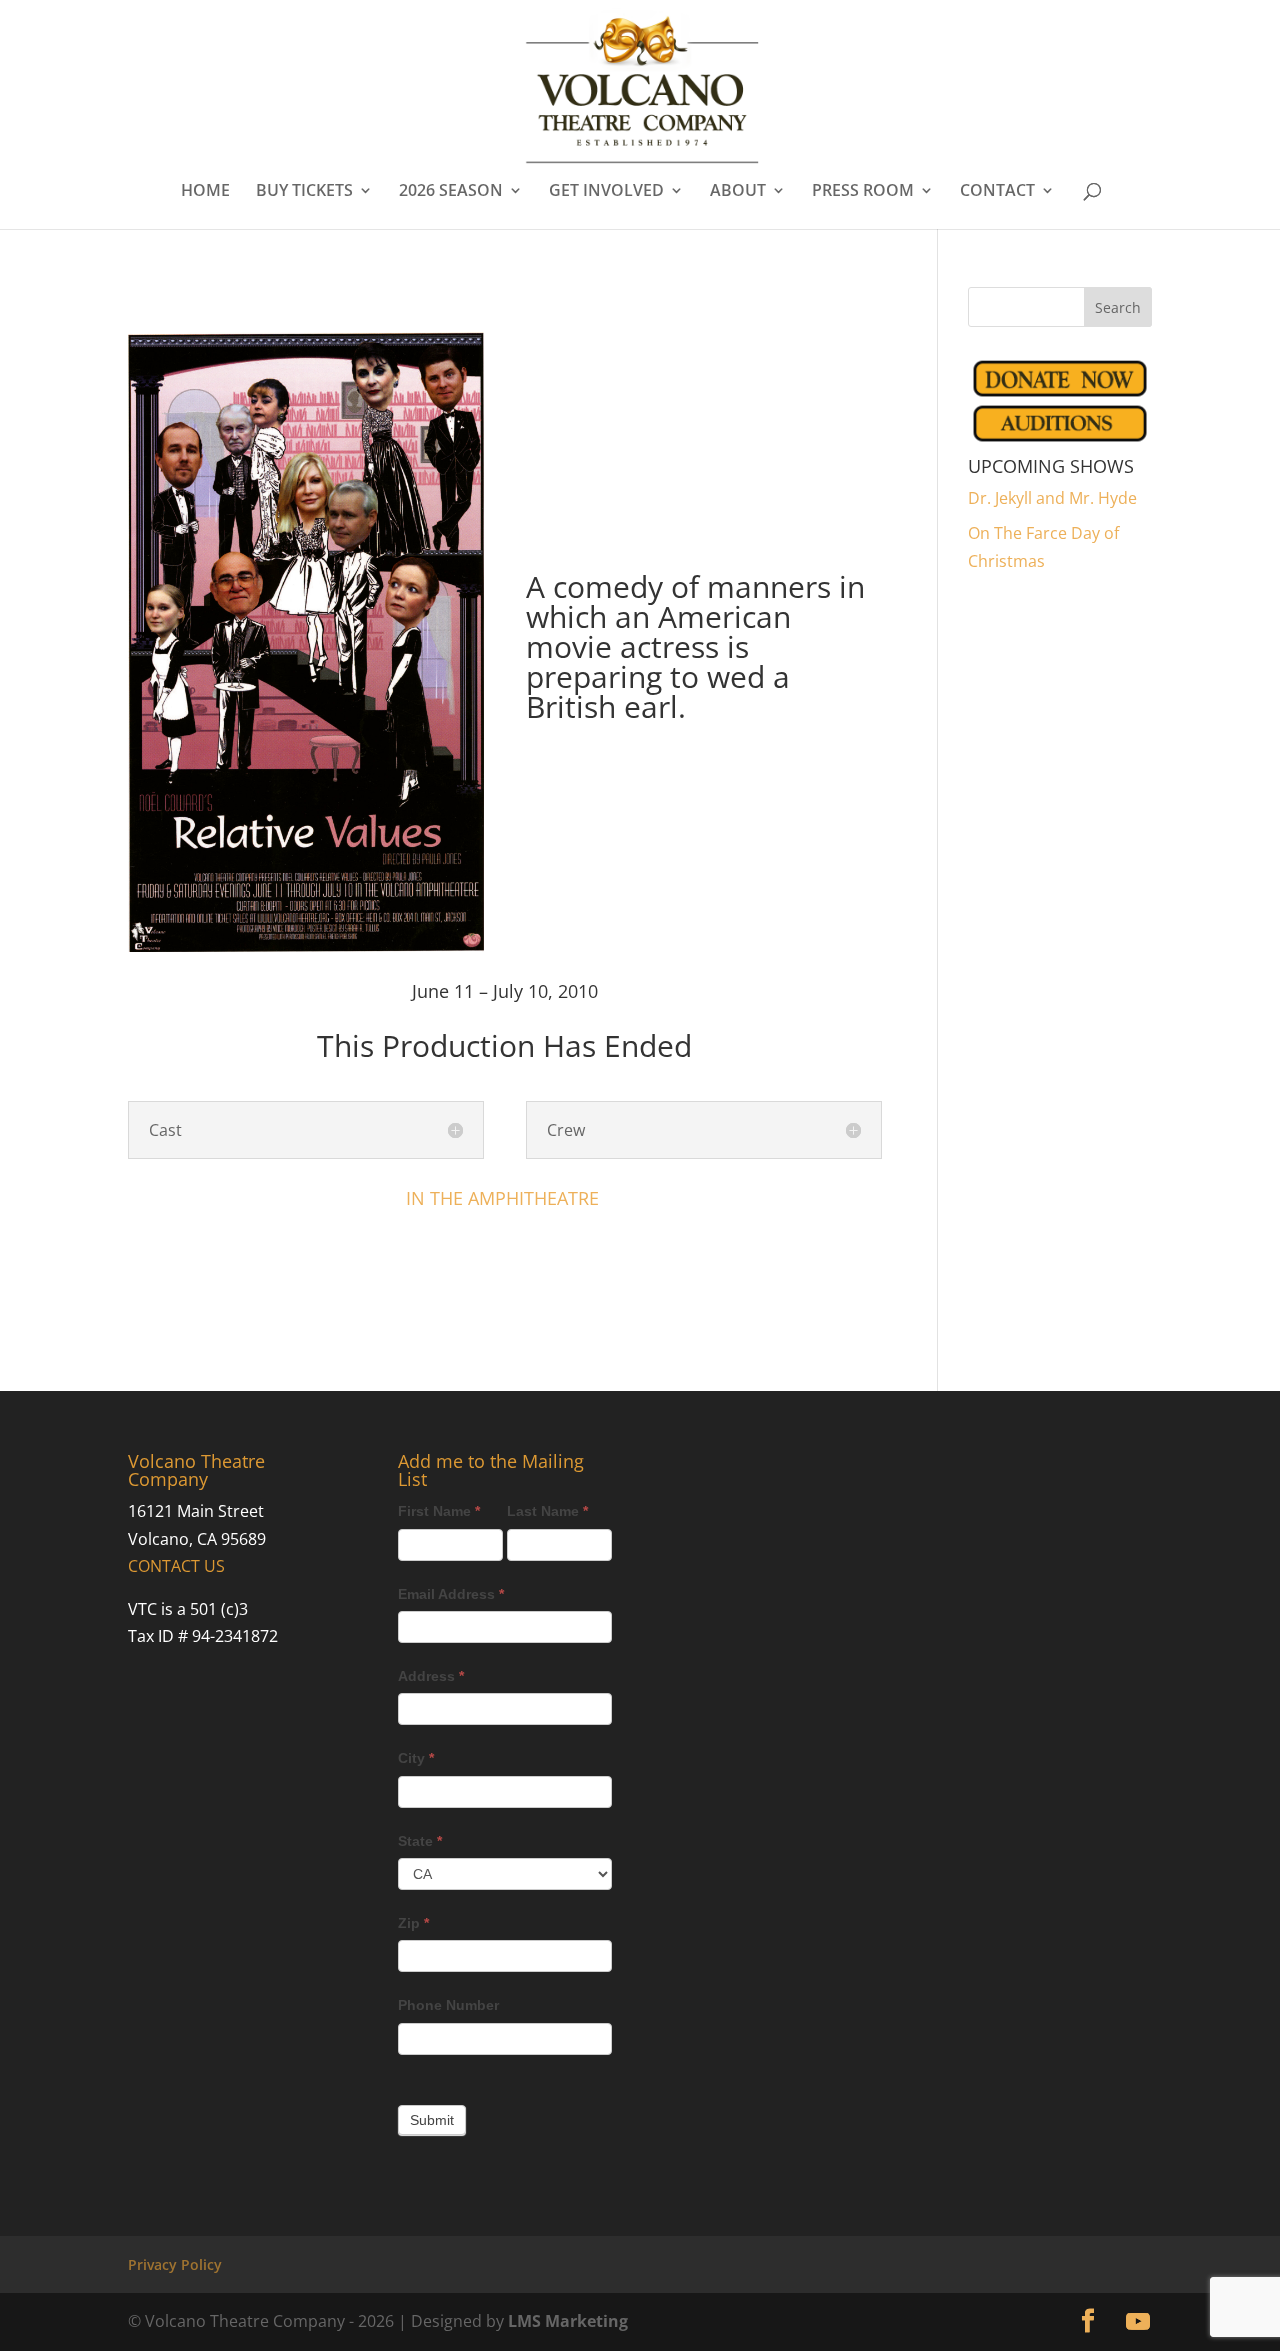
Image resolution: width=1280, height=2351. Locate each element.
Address (431, 1676)
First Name (439, 1511)
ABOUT (738, 192)
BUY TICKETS (304, 192)
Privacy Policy (175, 2264)
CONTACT (997, 192)
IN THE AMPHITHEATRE (505, 1198)
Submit (432, 2120)
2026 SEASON (451, 192)
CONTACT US (176, 1566)
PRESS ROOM (863, 192)
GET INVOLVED (606, 192)
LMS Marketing (568, 2321)
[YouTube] (1138, 2322)
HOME (205, 192)
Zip (413, 1923)
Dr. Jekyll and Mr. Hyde (1052, 498)
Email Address (451, 1594)
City (416, 1758)
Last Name (547, 1511)
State (420, 1841)
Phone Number (448, 2005)
